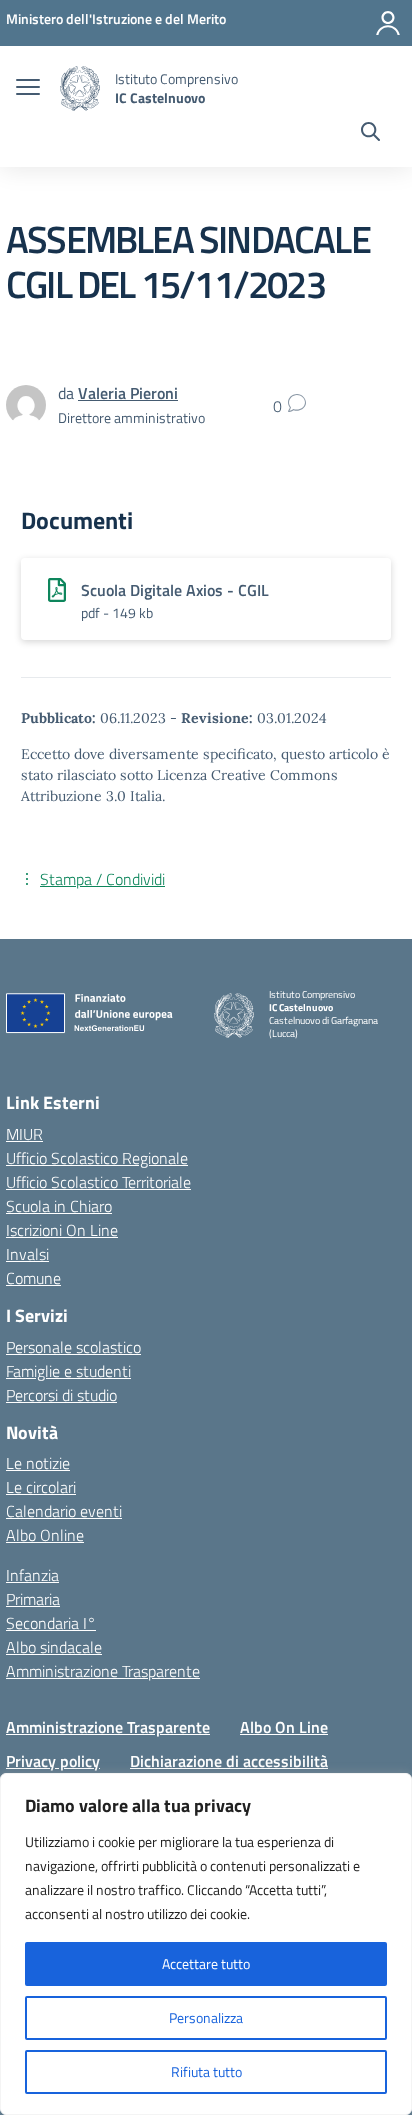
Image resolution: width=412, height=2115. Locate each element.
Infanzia (32, 1575)
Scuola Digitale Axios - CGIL (175, 590)
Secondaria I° (51, 1623)
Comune (33, 1278)
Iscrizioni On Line (62, 1230)
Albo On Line (284, 1727)
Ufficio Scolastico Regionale (97, 1158)
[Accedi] (388, 23)
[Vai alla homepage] (80, 88)
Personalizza (206, 2017)
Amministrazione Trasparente (103, 1671)
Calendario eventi (64, 1511)
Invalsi (27, 1254)
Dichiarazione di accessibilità (229, 1761)
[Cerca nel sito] (370, 134)
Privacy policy (53, 1761)
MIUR (24, 1134)
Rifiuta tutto (206, 2071)
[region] (206, 1944)
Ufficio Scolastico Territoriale (98, 1182)
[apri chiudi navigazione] (28, 89)
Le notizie (38, 1463)
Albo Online (45, 1535)
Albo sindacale (54, 1647)
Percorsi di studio (61, 1395)
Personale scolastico (73, 1347)
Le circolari (41, 1487)
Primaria (33, 1599)
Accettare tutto (206, 1963)
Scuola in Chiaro (59, 1206)
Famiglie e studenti (68, 1371)
